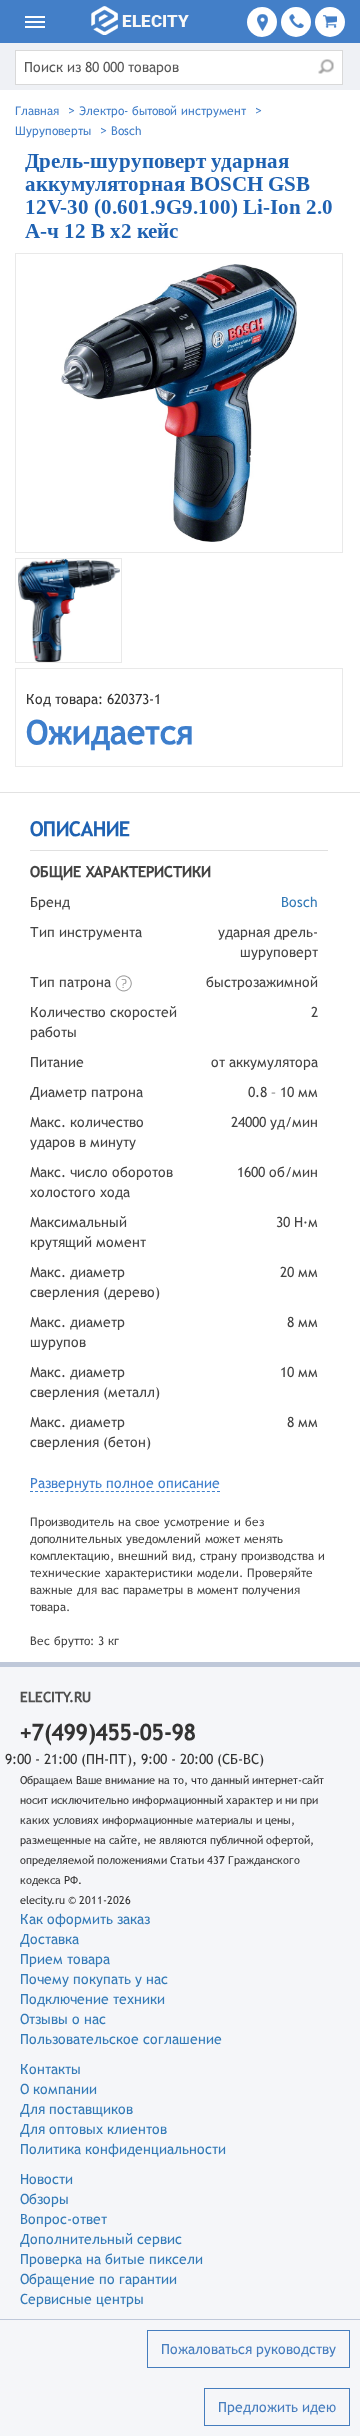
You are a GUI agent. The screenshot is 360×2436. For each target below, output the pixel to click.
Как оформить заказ (85, 1919)
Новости (46, 2179)
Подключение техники (92, 1999)
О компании (58, 2089)
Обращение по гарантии (98, 2279)
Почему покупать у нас (94, 1979)
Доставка (49, 1939)
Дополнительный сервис (101, 2239)
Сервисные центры (82, 2299)
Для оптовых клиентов (93, 2129)
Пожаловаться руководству (248, 2349)
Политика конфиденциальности (123, 2149)
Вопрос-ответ (63, 2219)
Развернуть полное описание (125, 1483)
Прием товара (65, 1959)
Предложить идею (277, 2407)
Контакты (50, 2069)
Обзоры (44, 2199)
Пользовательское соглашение (121, 2039)
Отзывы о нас (63, 2019)
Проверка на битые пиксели (111, 2259)
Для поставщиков (76, 2109)
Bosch (299, 902)
